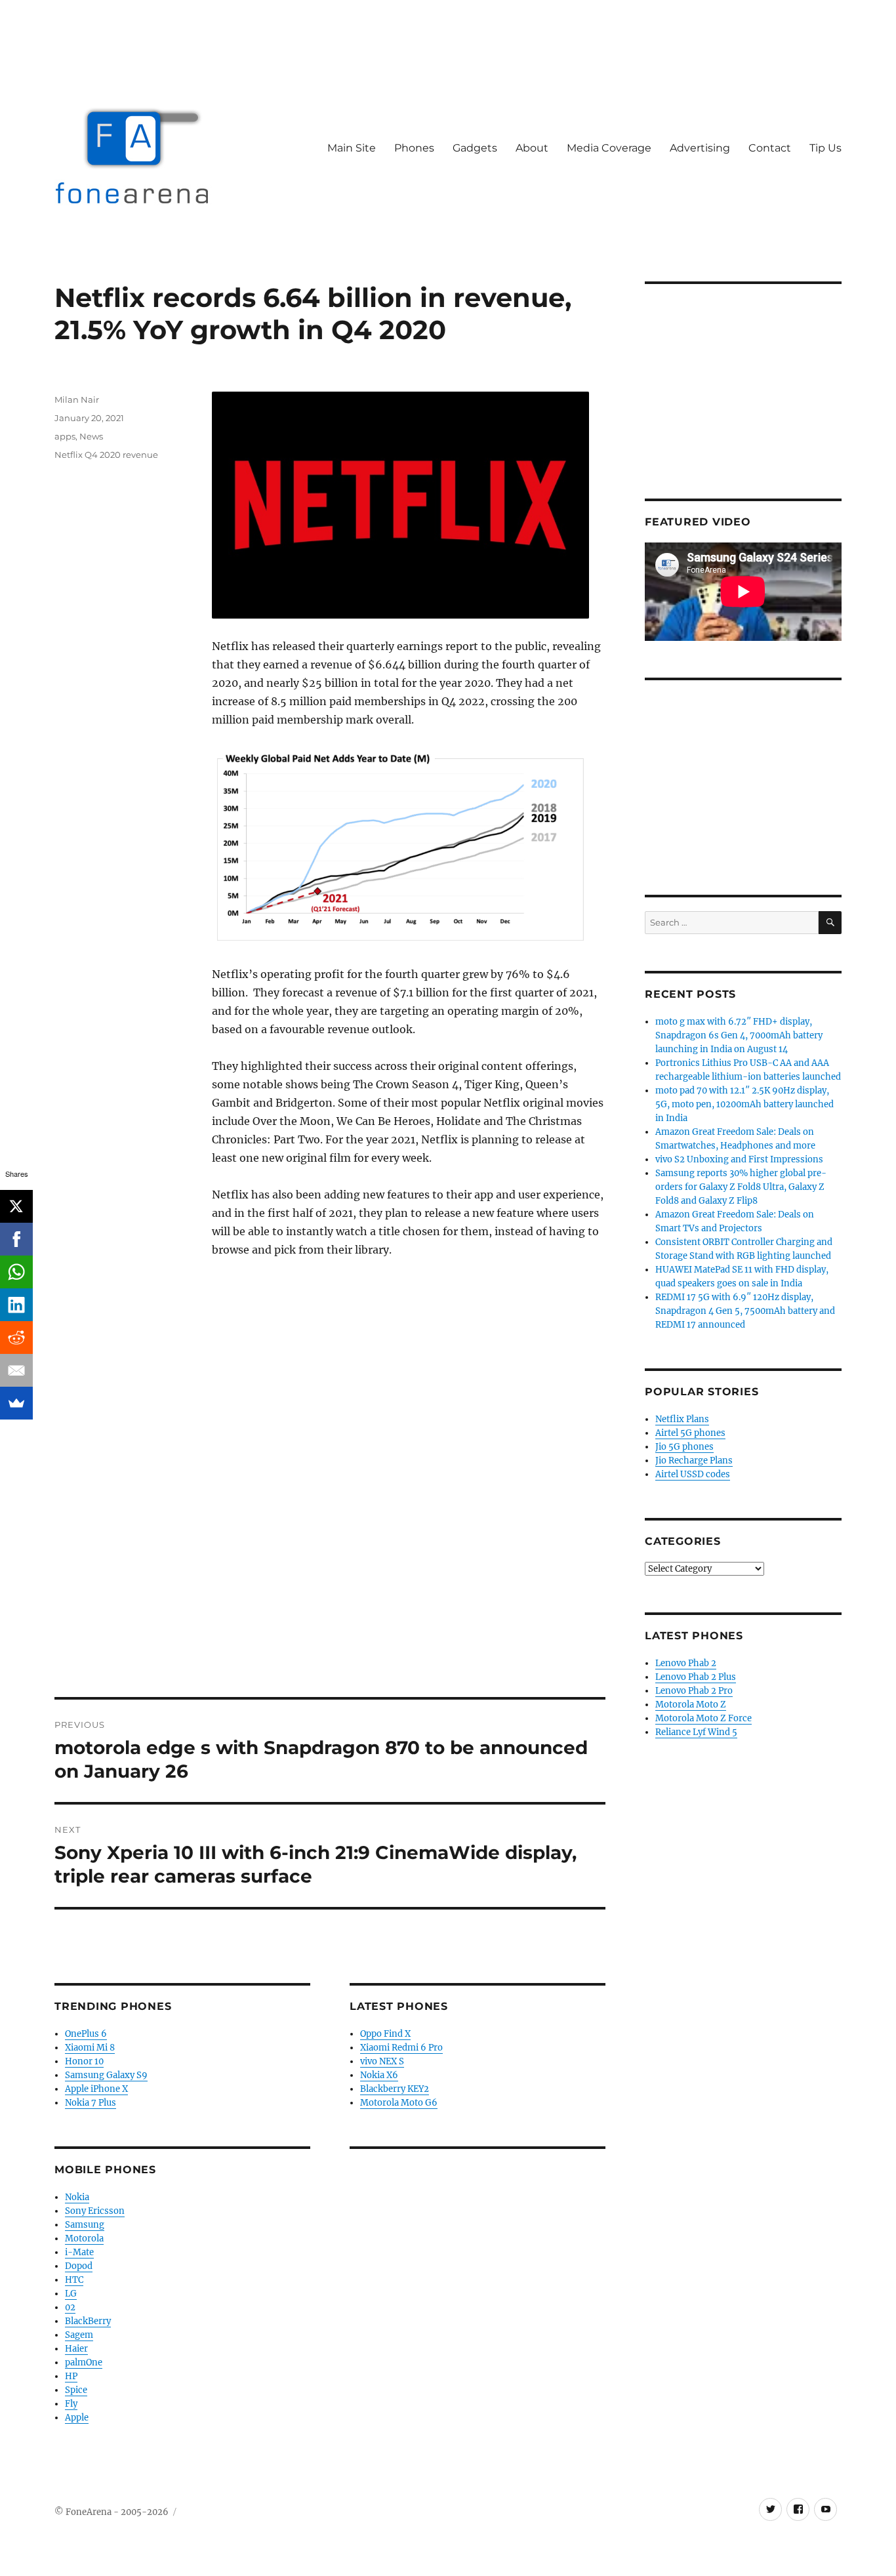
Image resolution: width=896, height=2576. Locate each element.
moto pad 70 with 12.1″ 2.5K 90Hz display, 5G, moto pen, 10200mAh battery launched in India (744, 1104)
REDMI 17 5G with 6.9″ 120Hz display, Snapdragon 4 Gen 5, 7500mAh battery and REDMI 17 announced (745, 1311)
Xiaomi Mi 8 (90, 2048)
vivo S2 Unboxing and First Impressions (739, 1159)
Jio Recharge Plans (694, 1461)
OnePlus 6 (86, 2034)
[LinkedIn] (16, 1305)
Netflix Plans (682, 1419)
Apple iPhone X (96, 2089)
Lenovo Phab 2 (686, 1663)
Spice (76, 2390)
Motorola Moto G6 (399, 2103)
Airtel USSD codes (693, 1474)
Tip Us (825, 148)
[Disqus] (330, 1515)
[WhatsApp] (16, 1272)
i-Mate (79, 2252)
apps (65, 436)
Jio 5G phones (684, 1447)
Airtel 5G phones (690, 1433)
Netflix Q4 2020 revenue (106, 455)
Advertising (700, 148)
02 (70, 2307)
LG (71, 2294)
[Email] (16, 1370)
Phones (414, 148)
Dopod (79, 2266)
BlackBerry (88, 2321)
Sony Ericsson (95, 2211)
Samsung (85, 2225)
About (532, 148)
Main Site (352, 148)
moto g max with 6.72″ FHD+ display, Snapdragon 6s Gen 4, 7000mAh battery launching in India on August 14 (739, 1035)
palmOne (84, 2362)
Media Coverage (609, 148)
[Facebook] (16, 1239)
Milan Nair (77, 399)
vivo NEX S (382, 2061)
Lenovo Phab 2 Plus (696, 1677)
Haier (76, 2349)
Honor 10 (84, 2061)
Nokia (77, 2197)
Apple (77, 2418)
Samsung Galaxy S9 (106, 2075)
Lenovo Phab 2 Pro (694, 1691)
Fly (71, 2404)
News (91, 436)
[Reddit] (16, 1338)
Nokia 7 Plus (91, 2103)
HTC (74, 2280)
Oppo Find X (385, 2034)
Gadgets (475, 148)
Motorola (84, 2239)
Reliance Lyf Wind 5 (696, 1732)
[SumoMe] (16, 1403)
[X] (16, 1206)
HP (71, 2376)
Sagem (79, 2335)
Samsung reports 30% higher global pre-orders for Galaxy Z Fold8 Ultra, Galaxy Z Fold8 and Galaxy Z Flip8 (741, 1187)
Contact (770, 148)
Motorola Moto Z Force (703, 1718)
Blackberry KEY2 (395, 2089)
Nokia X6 (379, 2075)
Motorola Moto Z (691, 1705)
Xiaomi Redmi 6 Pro (401, 2048)
